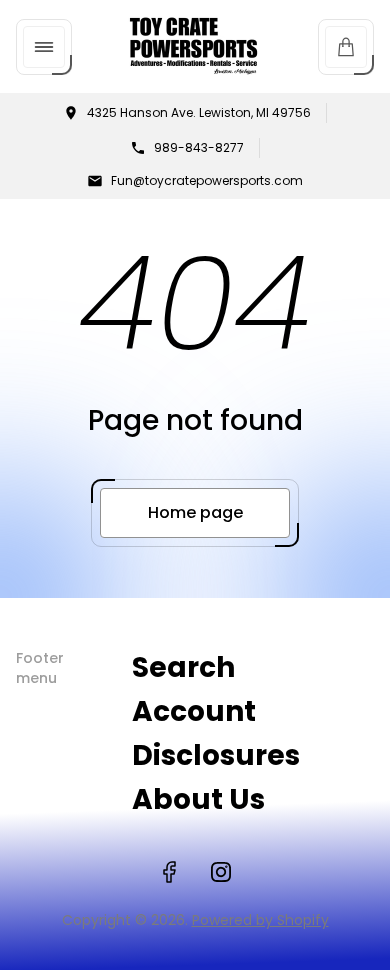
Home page (195, 512)
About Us (198, 799)
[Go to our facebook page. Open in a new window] (169, 872)
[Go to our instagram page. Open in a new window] (221, 872)
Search (183, 667)
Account (194, 711)
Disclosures (216, 755)
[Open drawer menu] (44, 47)
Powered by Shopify (260, 920)
